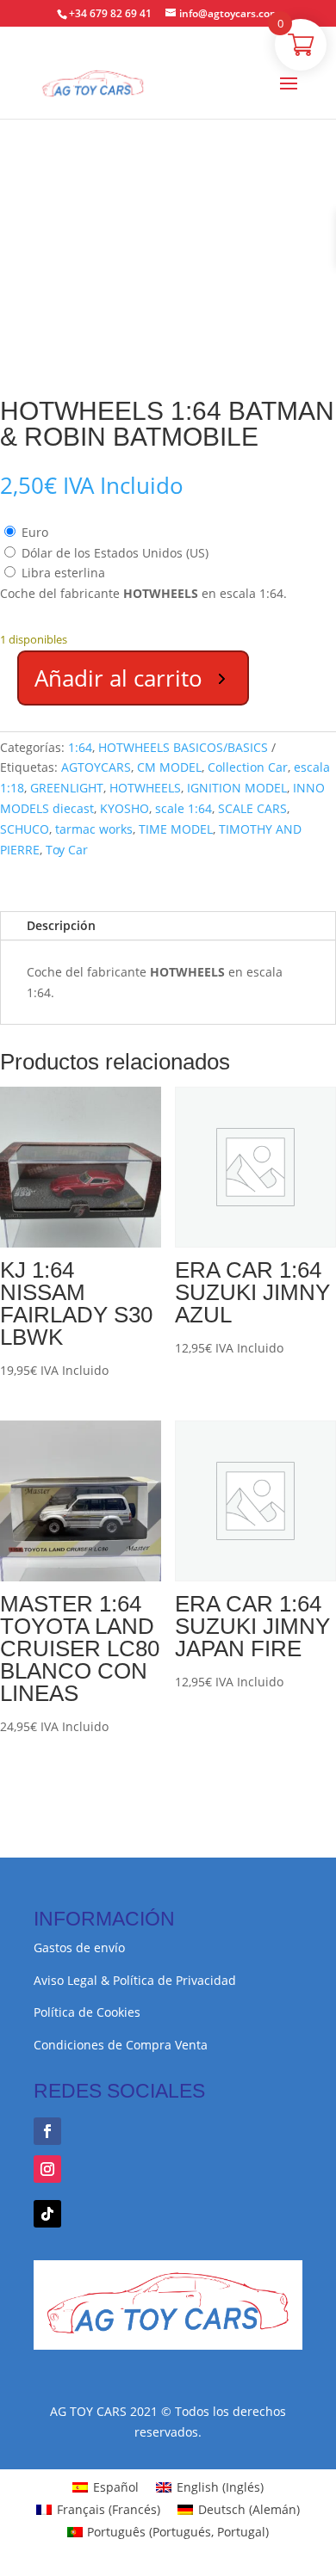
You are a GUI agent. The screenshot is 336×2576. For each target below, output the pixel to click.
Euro (35, 532)
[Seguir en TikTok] (47, 2214)
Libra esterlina (63, 573)
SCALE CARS (252, 808)
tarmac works (94, 829)
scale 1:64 (184, 808)
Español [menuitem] (116, 2487)
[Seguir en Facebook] (47, 2131)
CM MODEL (169, 767)
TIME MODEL (176, 829)
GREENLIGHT (67, 788)
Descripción (61, 925)
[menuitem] (106, 2487)
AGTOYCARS (96, 767)
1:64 (80, 747)
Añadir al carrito (118, 678)
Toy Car (67, 850)
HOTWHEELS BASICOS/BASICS (183, 747)
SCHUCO (25, 829)
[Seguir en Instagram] (47, 2169)
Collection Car (248, 767)
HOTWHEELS (145, 788)
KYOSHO (124, 808)
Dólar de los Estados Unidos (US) (115, 553)
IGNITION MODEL (237, 788)
